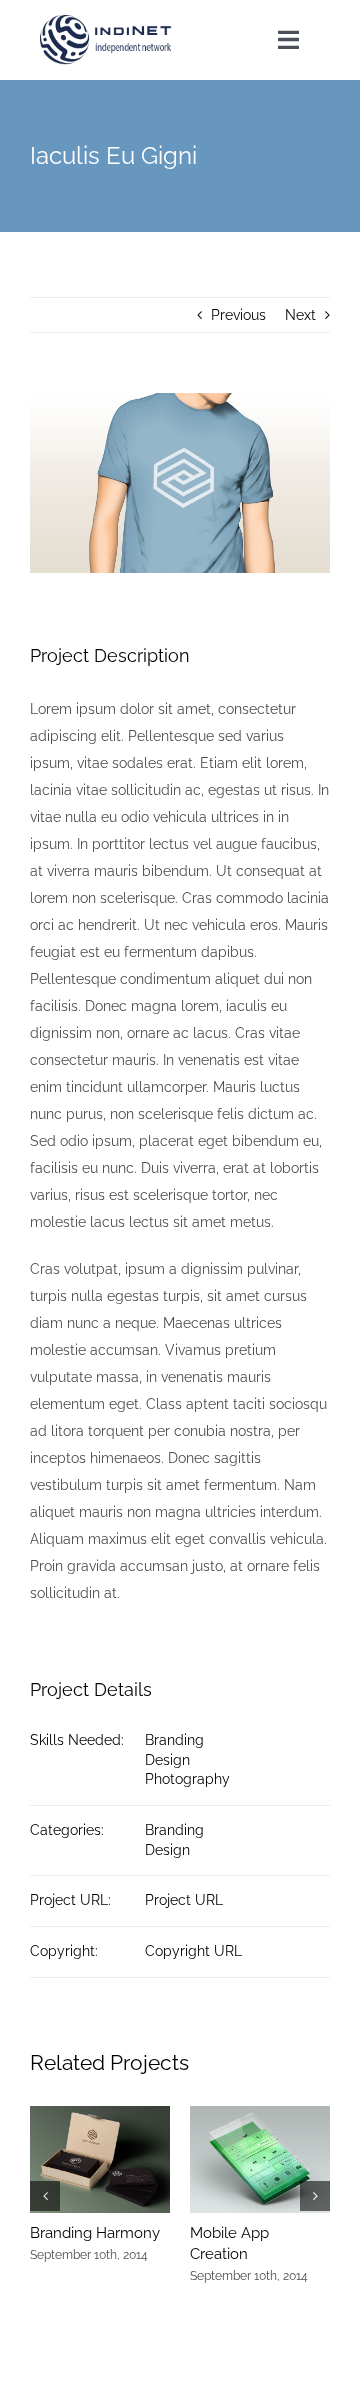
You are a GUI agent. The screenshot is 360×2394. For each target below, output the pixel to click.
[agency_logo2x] (107, 22)
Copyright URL (193, 1951)
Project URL (184, 1900)
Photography (187, 1779)
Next (300, 315)
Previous (238, 315)
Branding (174, 1740)
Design (167, 1760)
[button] (45, 2196)
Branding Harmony (95, 2233)
